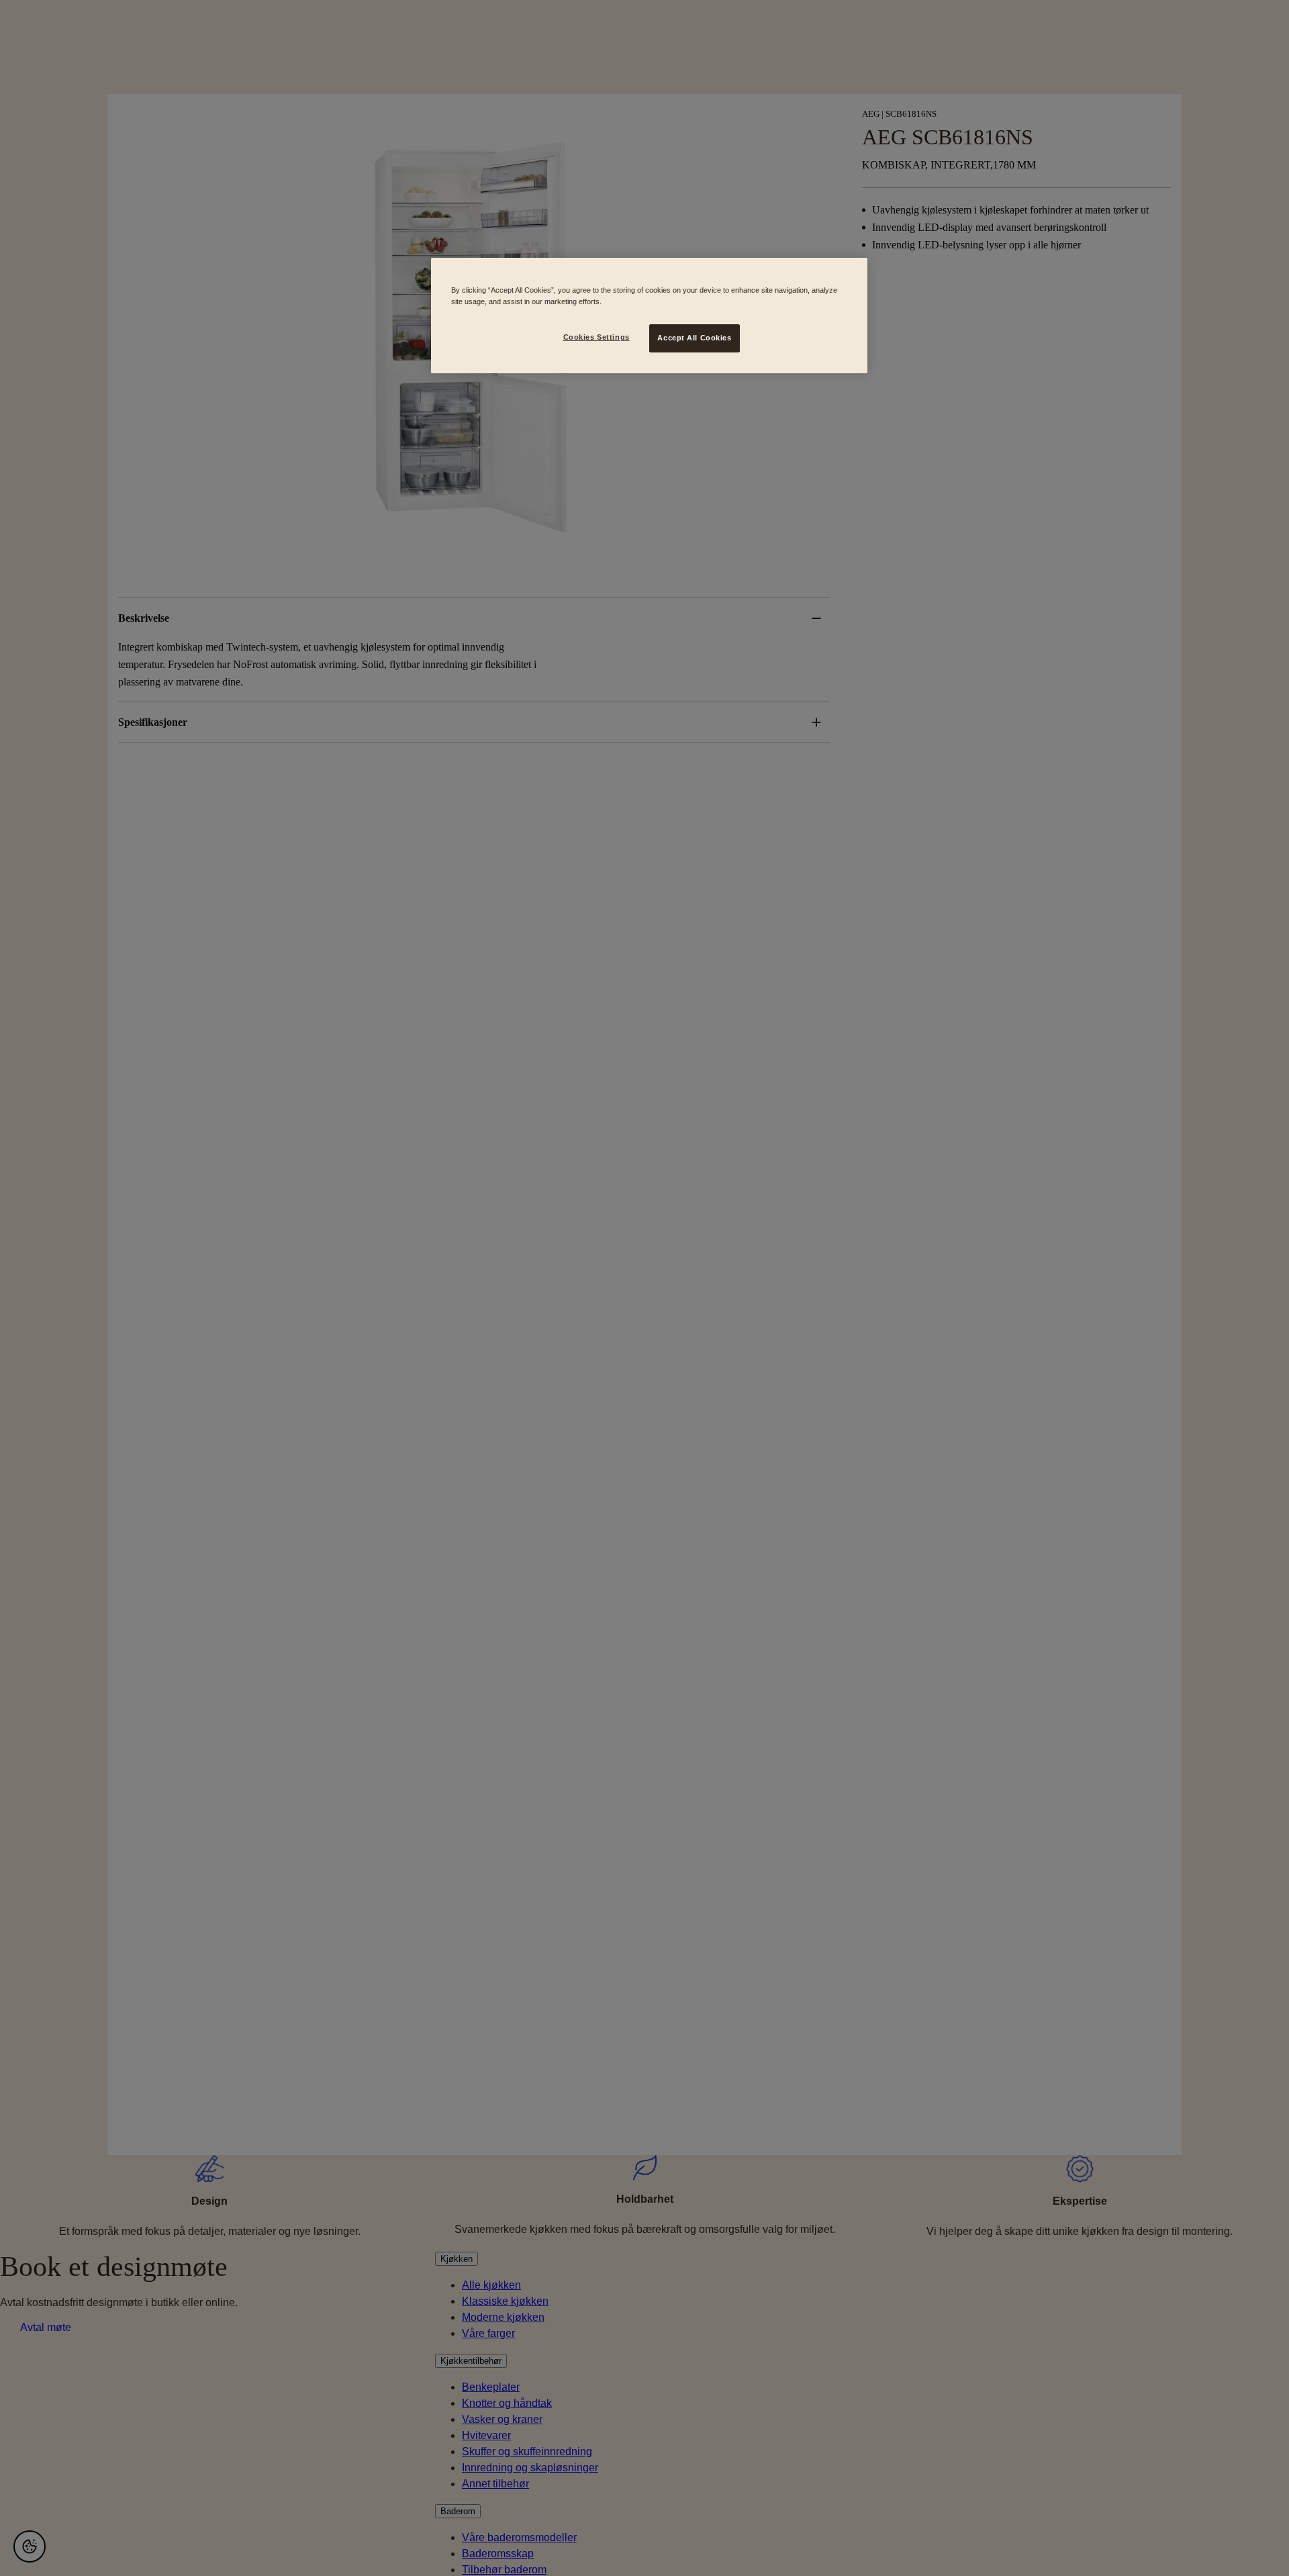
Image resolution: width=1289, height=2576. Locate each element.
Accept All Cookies (694, 338)
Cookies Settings (596, 337)
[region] (649, 316)
